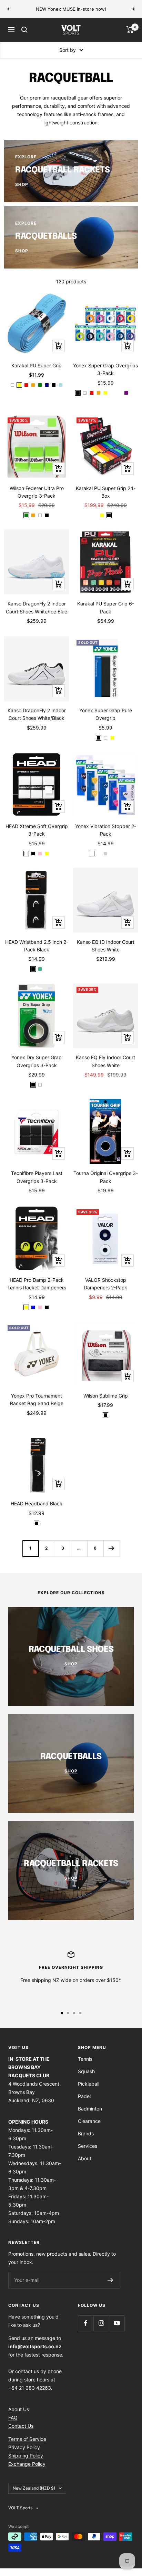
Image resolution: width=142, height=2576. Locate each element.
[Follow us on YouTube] (117, 2323)
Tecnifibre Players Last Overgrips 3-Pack (37, 1177)
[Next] (111, 1548)
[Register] (110, 2280)
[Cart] (130, 30)
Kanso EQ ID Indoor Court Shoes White (106, 946)
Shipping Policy (26, 2456)
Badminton (90, 2109)
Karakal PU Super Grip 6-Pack (106, 607)
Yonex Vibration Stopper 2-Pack (106, 830)
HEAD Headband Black (37, 1503)
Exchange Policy (27, 2464)
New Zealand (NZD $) (34, 2488)
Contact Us (21, 2426)
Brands (86, 2133)
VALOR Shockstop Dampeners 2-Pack (105, 1284)
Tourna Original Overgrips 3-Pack (106, 1177)
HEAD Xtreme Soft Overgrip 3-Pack (37, 830)
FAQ (13, 2418)
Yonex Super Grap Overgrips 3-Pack (105, 369)
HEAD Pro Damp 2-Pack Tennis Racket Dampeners (37, 1284)
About (85, 2158)
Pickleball (89, 2084)
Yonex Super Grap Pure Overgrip (106, 714)
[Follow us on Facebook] (86, 2323)
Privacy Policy (24, 2447)
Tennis (85, 2059)
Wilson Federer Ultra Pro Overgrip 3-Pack (37, 492)
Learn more (115, 9)
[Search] (24, 30)
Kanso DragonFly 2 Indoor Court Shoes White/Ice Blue (37, 607)
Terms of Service (27, 2439)
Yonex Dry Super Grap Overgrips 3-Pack (37, 1061)
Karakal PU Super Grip (37, 365)
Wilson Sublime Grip (106, 1396)
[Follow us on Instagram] (101, 2323)
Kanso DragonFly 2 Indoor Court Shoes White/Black (37, 714)
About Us (19, 2409)
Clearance (89, 2121)
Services (88, 2146)
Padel (84, 2096)
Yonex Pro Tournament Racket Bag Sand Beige (37, 1399)
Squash (86, 2071)
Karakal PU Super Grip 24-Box (106, 492)
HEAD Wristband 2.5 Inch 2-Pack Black (37, 946)
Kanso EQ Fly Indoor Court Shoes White (105, 1061)
